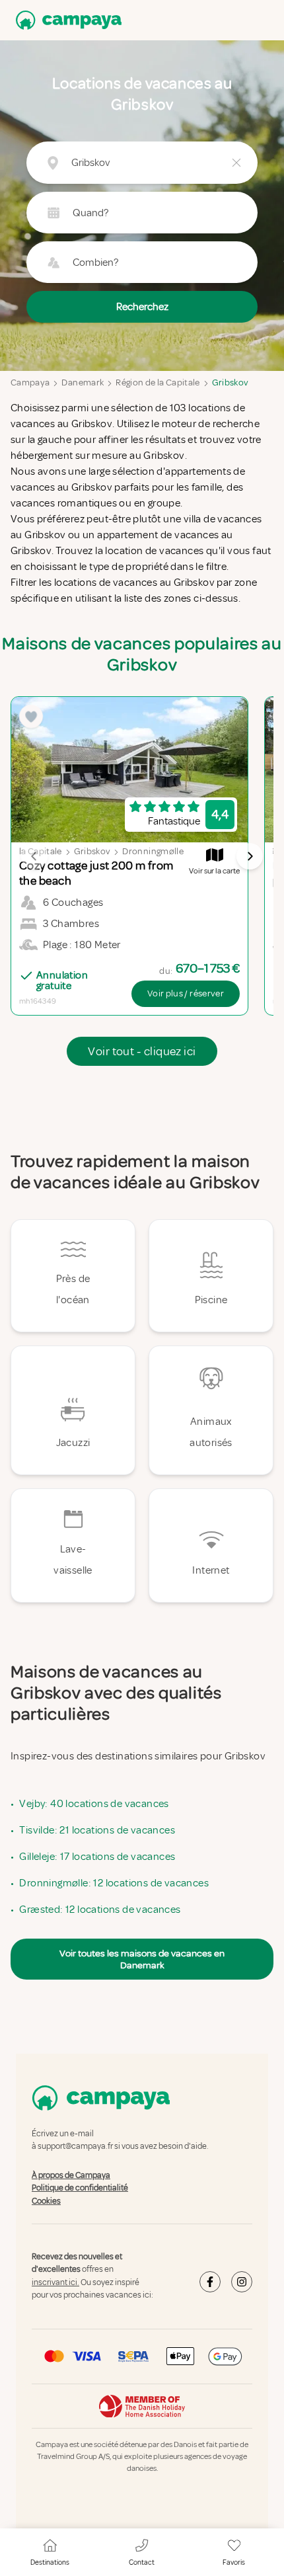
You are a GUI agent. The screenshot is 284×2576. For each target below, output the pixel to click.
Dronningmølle (153, 851)
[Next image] (250, 856)
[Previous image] (34, 856)
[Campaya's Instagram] (242, 2282)
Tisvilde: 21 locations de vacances (97, 1830)
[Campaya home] (66, 20)
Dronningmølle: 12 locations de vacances (114, 1883)
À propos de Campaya (71, 2175)
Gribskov (231, 382)
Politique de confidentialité (80, 2188)
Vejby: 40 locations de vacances (94, 1804)
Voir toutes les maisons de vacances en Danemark (142, 1959)
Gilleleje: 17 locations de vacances (97, 1857)
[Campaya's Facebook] (210, 2282)
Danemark (83, 382)
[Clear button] (236, 163)
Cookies (46, 2201)
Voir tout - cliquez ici (142, 1051)
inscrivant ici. (55, 2282)
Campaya (30, 382)
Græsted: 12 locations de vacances (100, 1910)
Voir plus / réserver (186, 993)
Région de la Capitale (158, 382)
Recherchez (142, 307)
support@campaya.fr (75, 2147)
